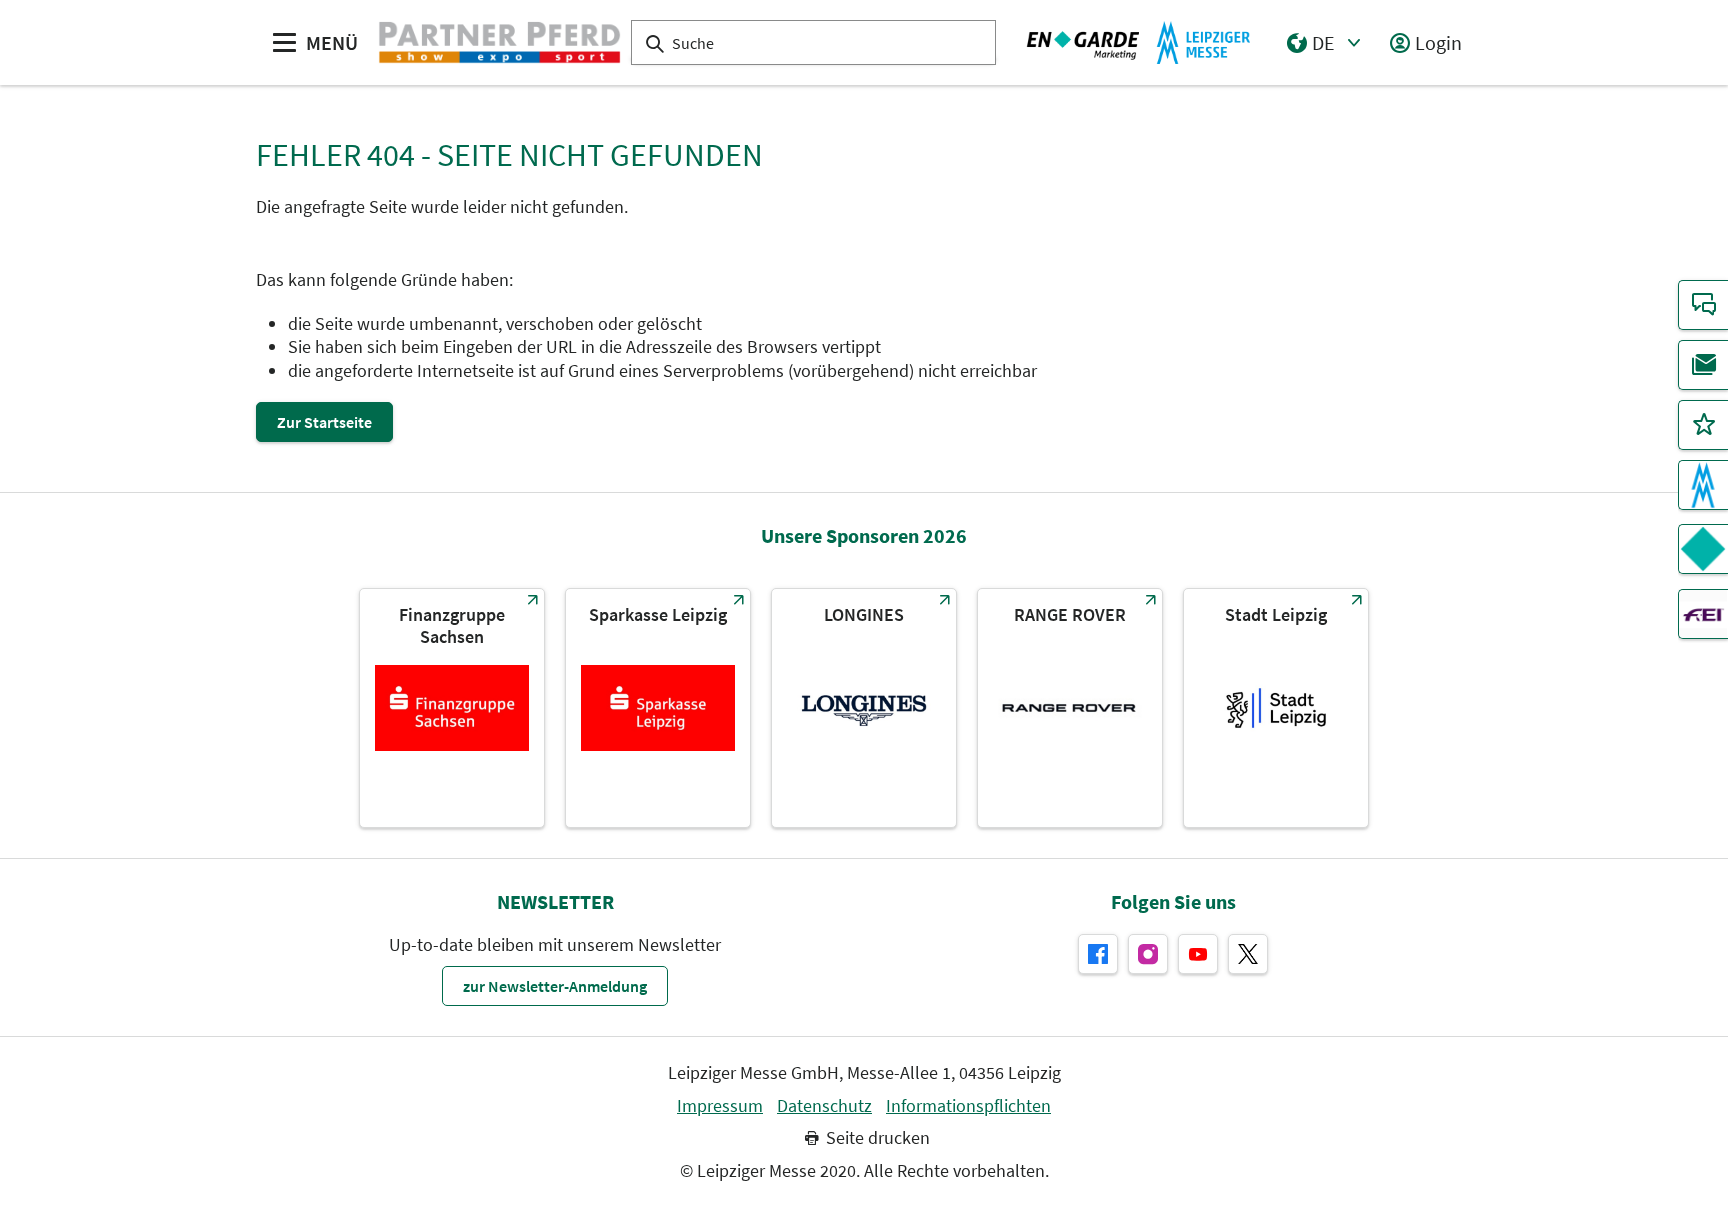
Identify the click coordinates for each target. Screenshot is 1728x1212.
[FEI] (1703, 614)
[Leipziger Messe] (1139, 43)
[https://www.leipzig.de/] (1276, 708)
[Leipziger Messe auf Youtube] (1198, 954)
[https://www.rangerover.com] (1070, 708)
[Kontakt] (1703, 305)
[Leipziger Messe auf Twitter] (1248, 954)
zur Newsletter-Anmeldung (555, 986)
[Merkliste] (1703, 425)
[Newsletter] (1703, 365)
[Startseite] (499, 43)
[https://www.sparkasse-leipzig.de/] (658, 708)
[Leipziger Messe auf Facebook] (1098, 954)
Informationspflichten (968, 1106)
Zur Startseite (324, 422)
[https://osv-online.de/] (452, 708)
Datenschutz (824, 1106)
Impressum (720, 1106)
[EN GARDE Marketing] (1703, 549)
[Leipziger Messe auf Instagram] (1148, 954)
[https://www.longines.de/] (864, 708)
